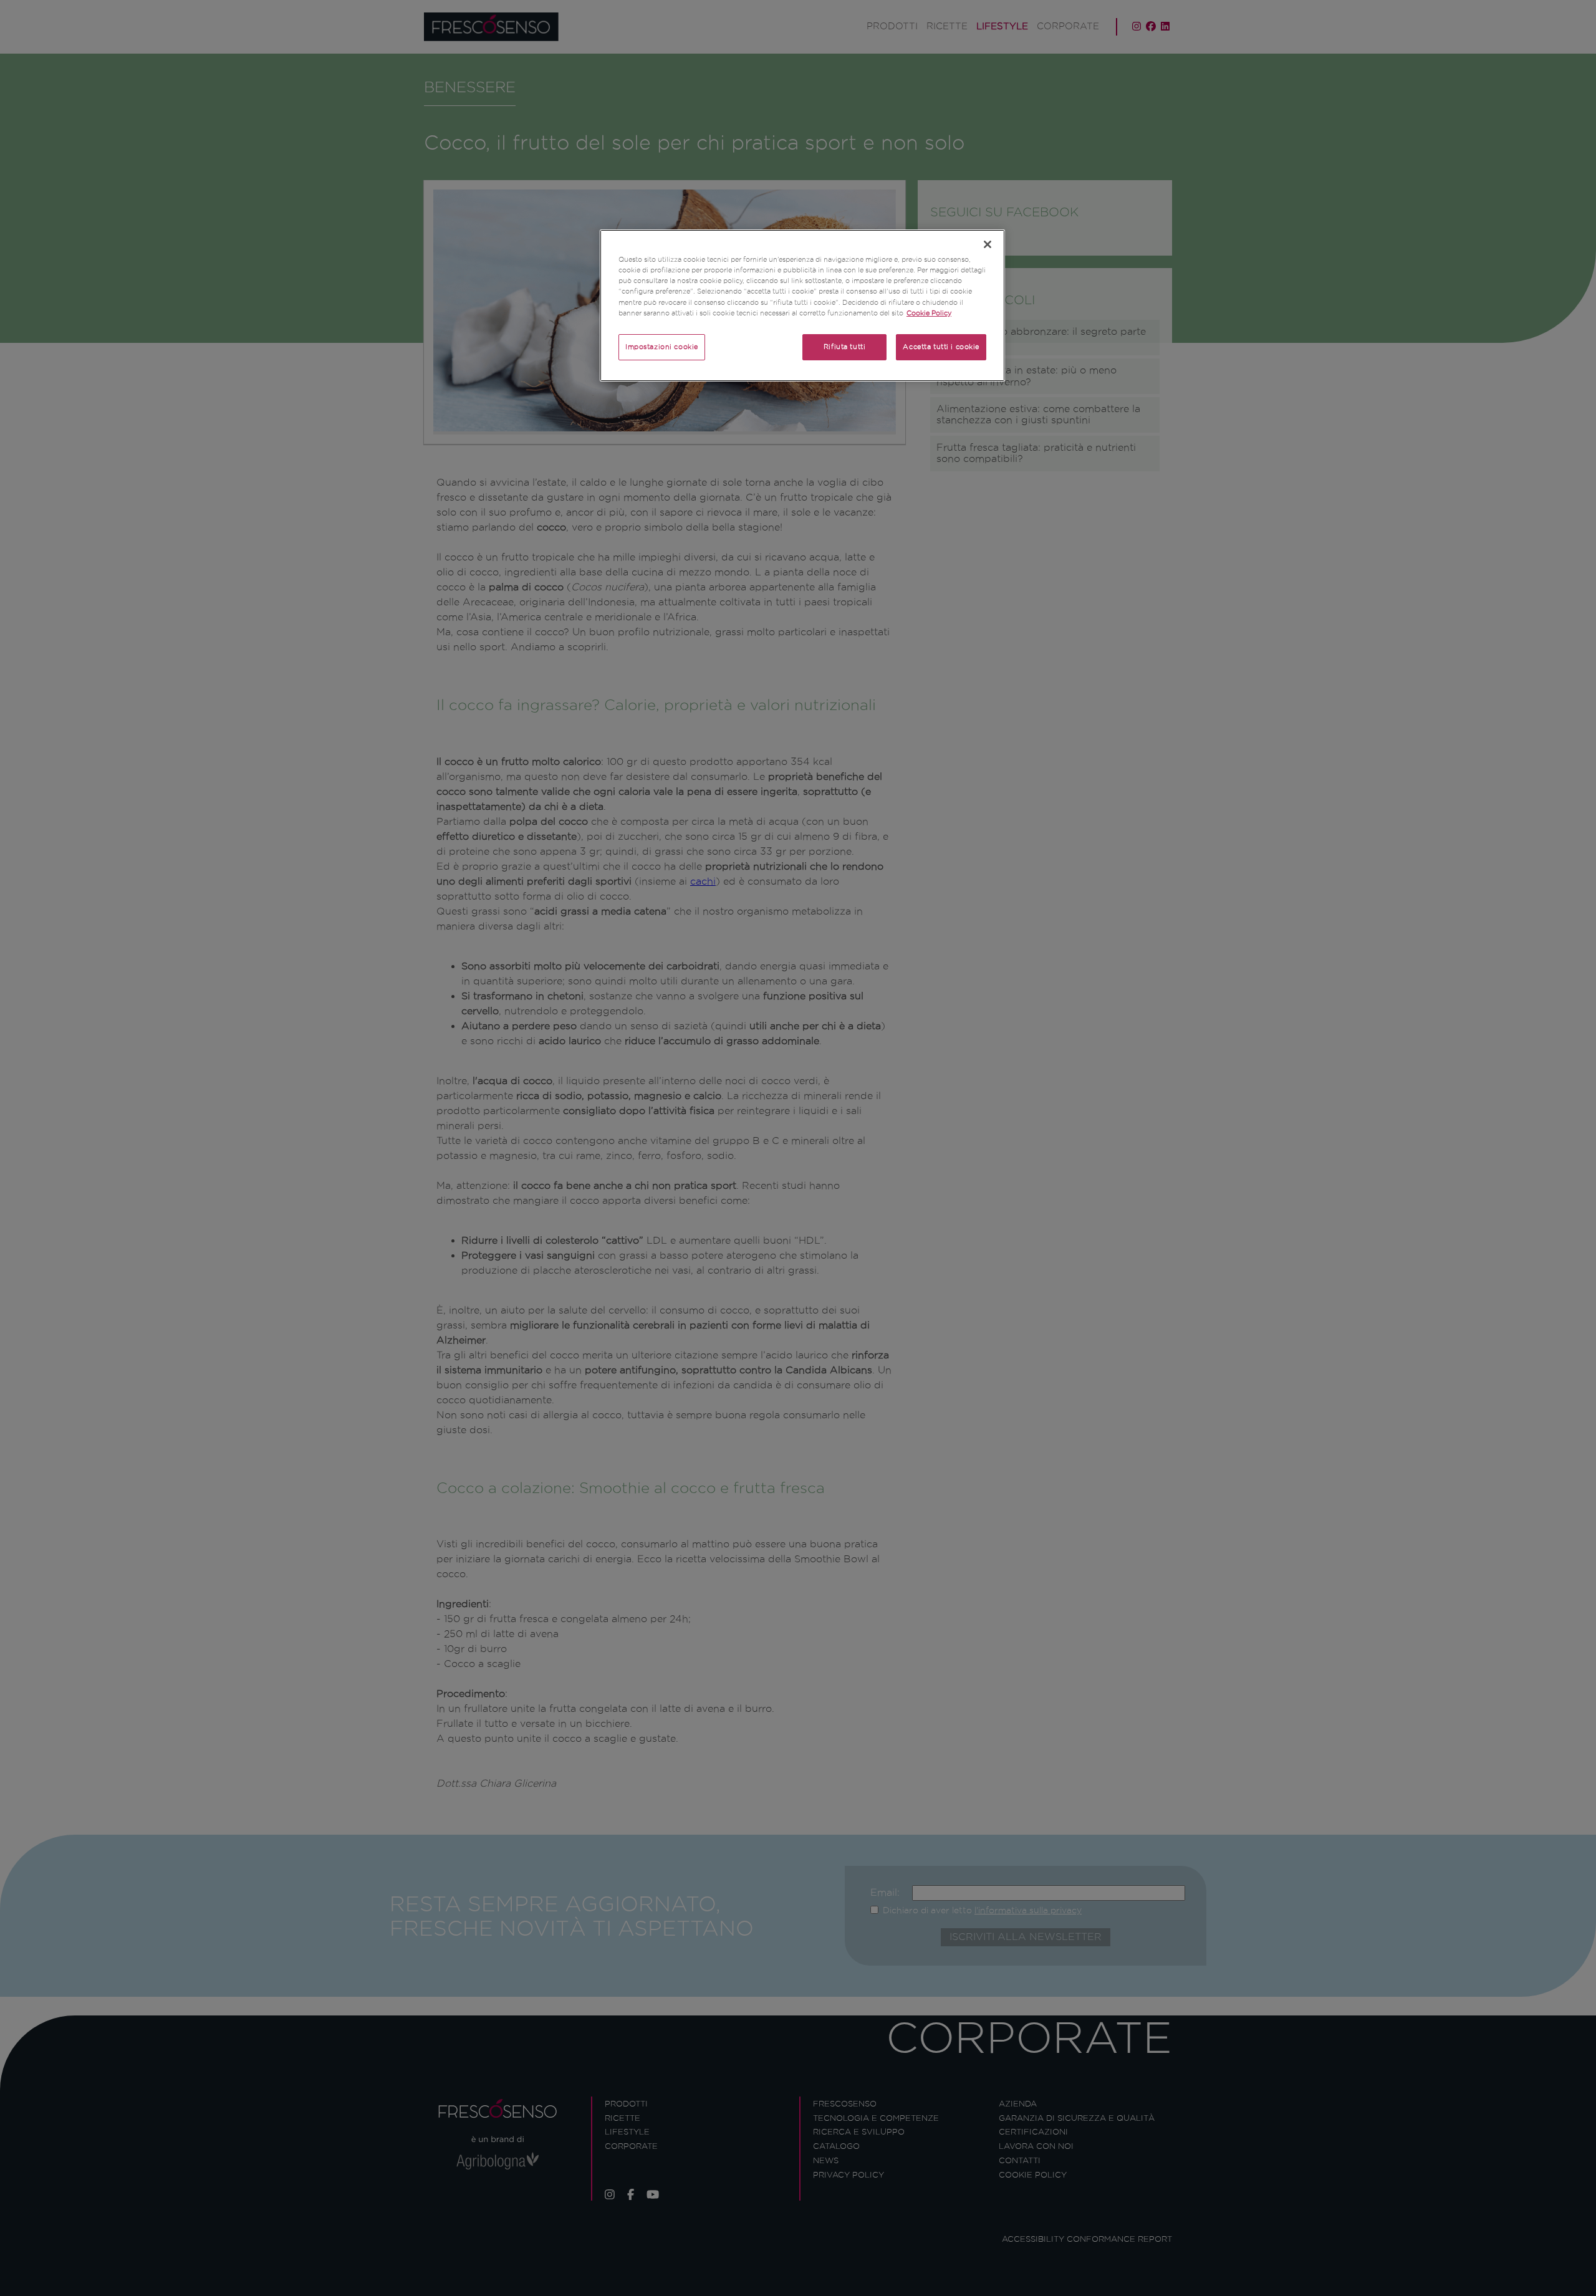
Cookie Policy (929, 313)
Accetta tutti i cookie (941, 347)
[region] (802, 305)
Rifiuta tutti (844, 347)
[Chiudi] (988, 244)
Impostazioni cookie (662, 347)
